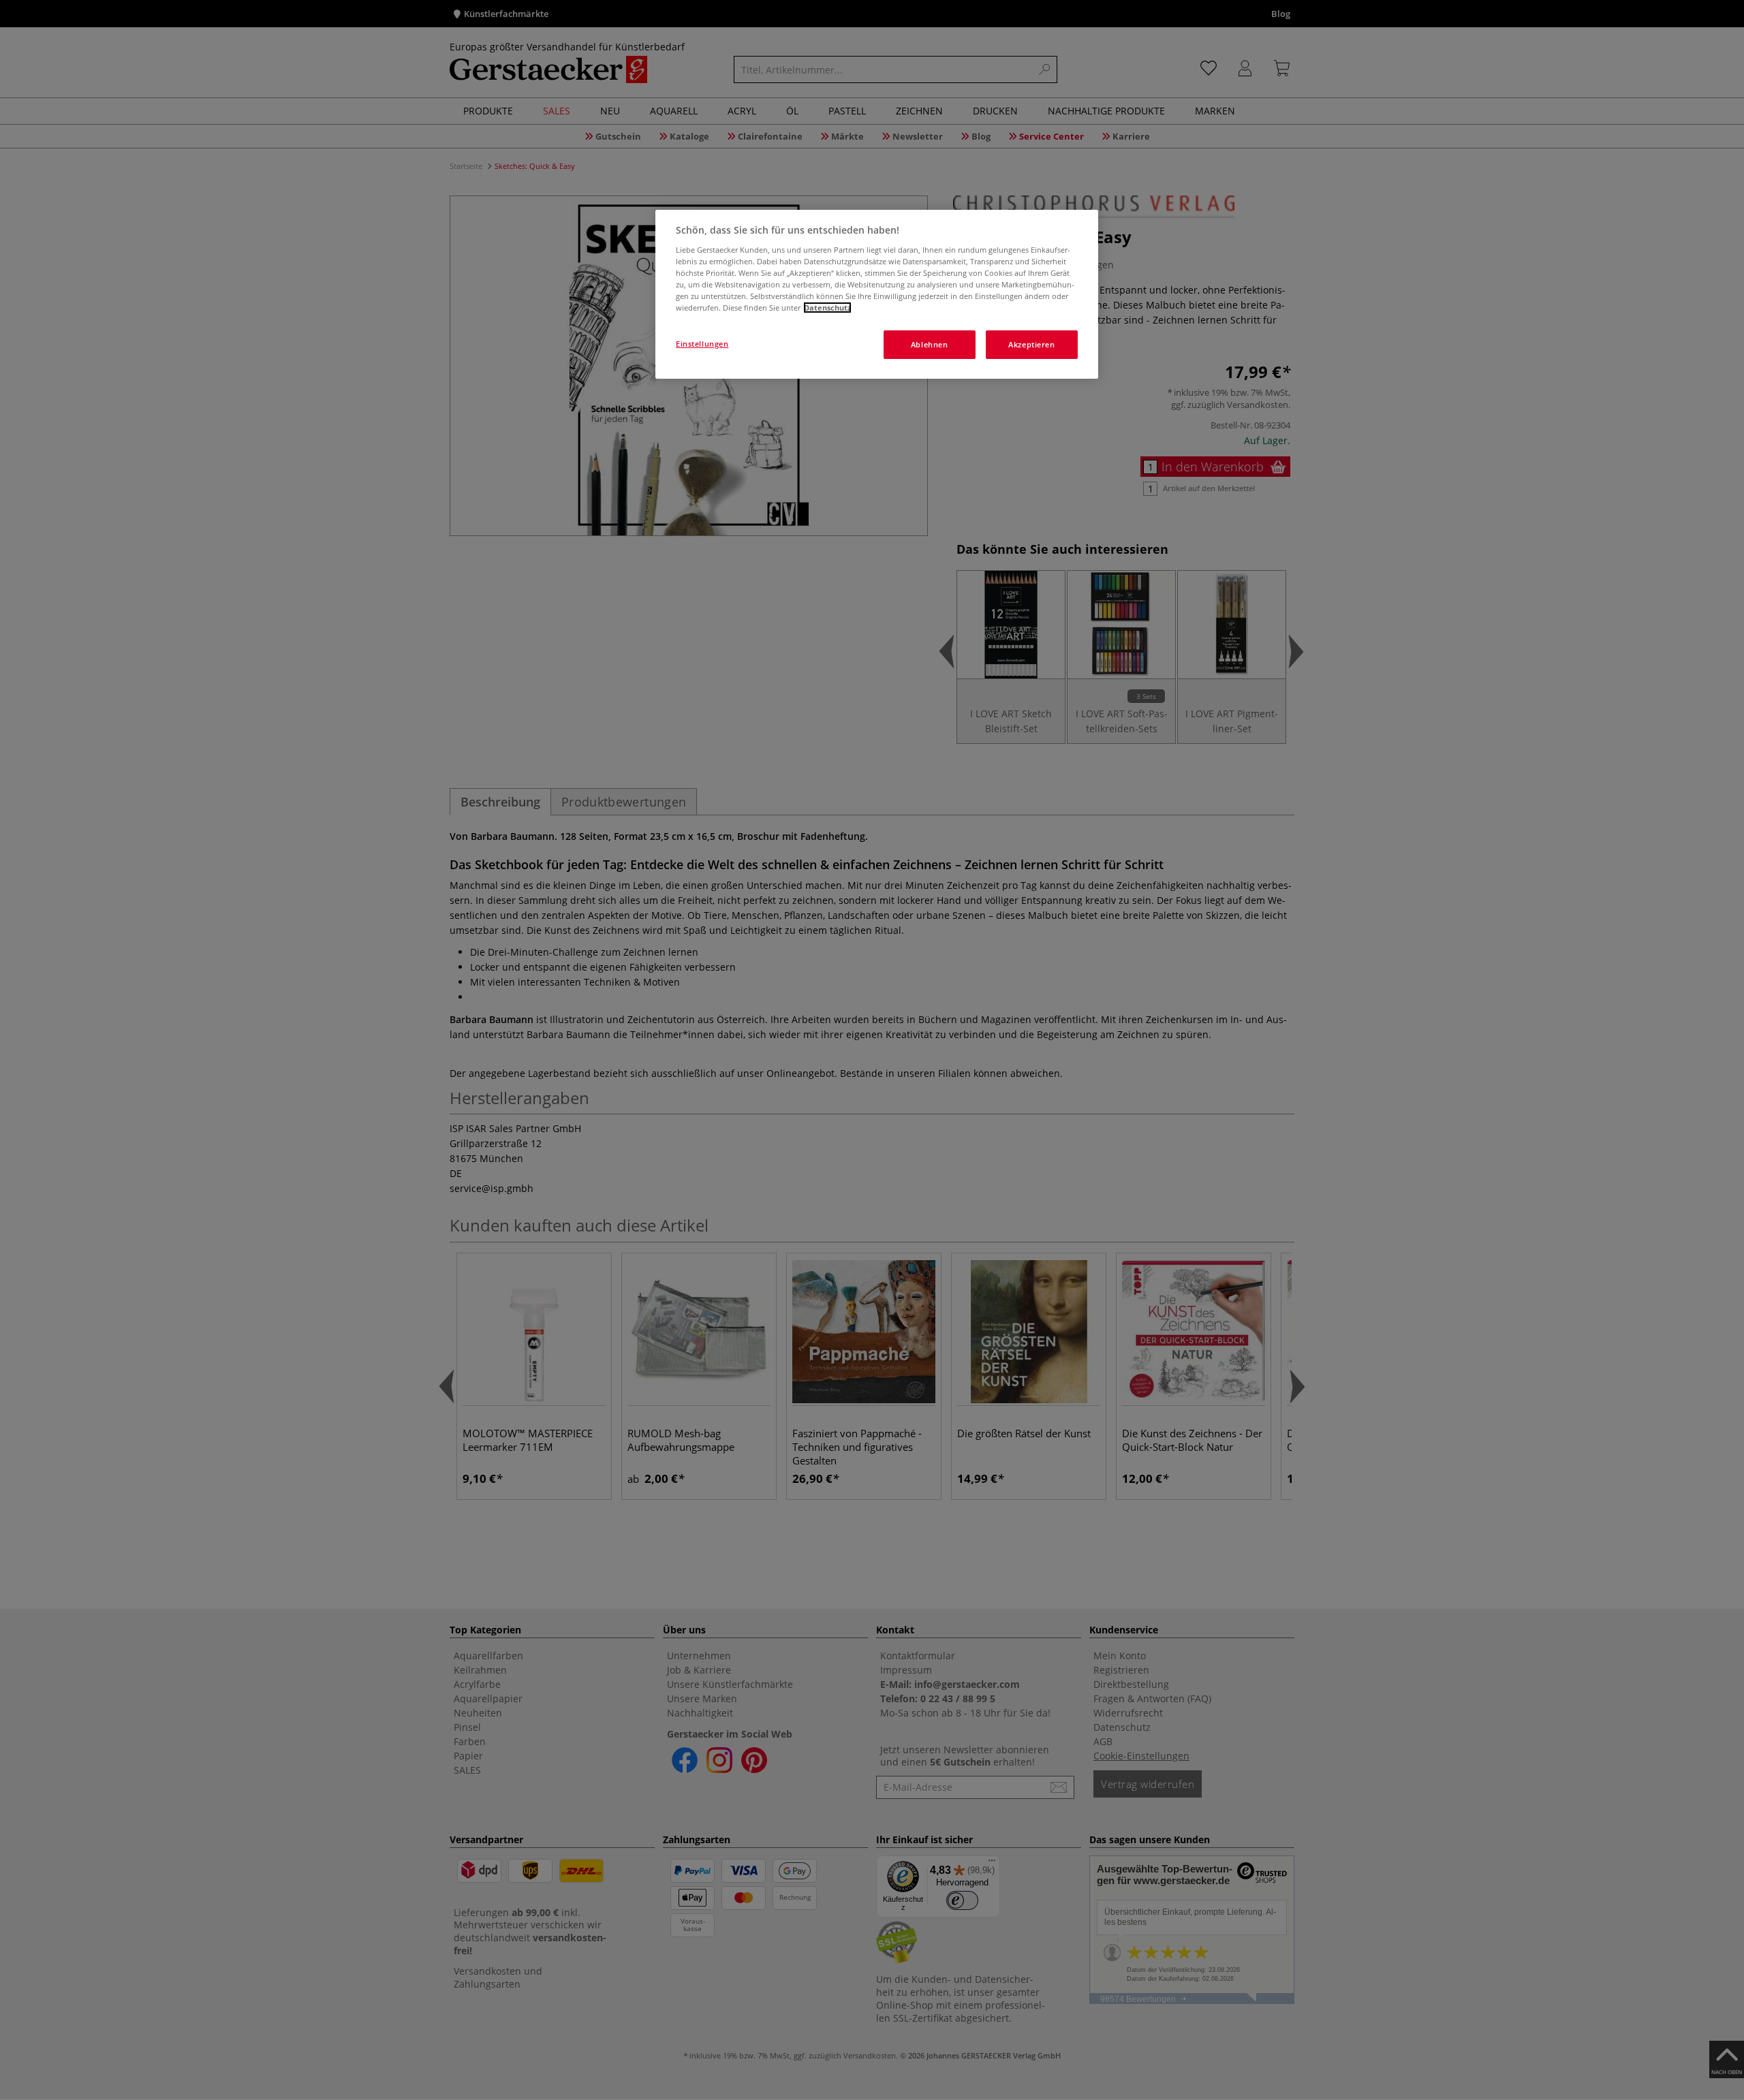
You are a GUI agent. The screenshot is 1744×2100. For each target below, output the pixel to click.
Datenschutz (827, 308)
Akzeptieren (1031, 344)
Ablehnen (930, 344)
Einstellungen (702, 344)
